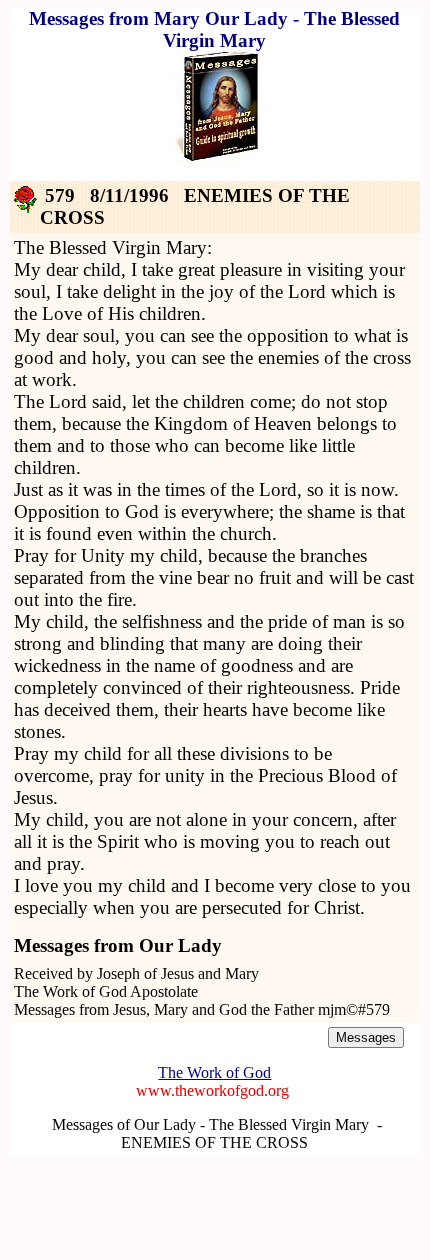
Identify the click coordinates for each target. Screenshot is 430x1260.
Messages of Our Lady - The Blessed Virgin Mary (210, 1124)
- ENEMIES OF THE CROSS (251, 1133)
